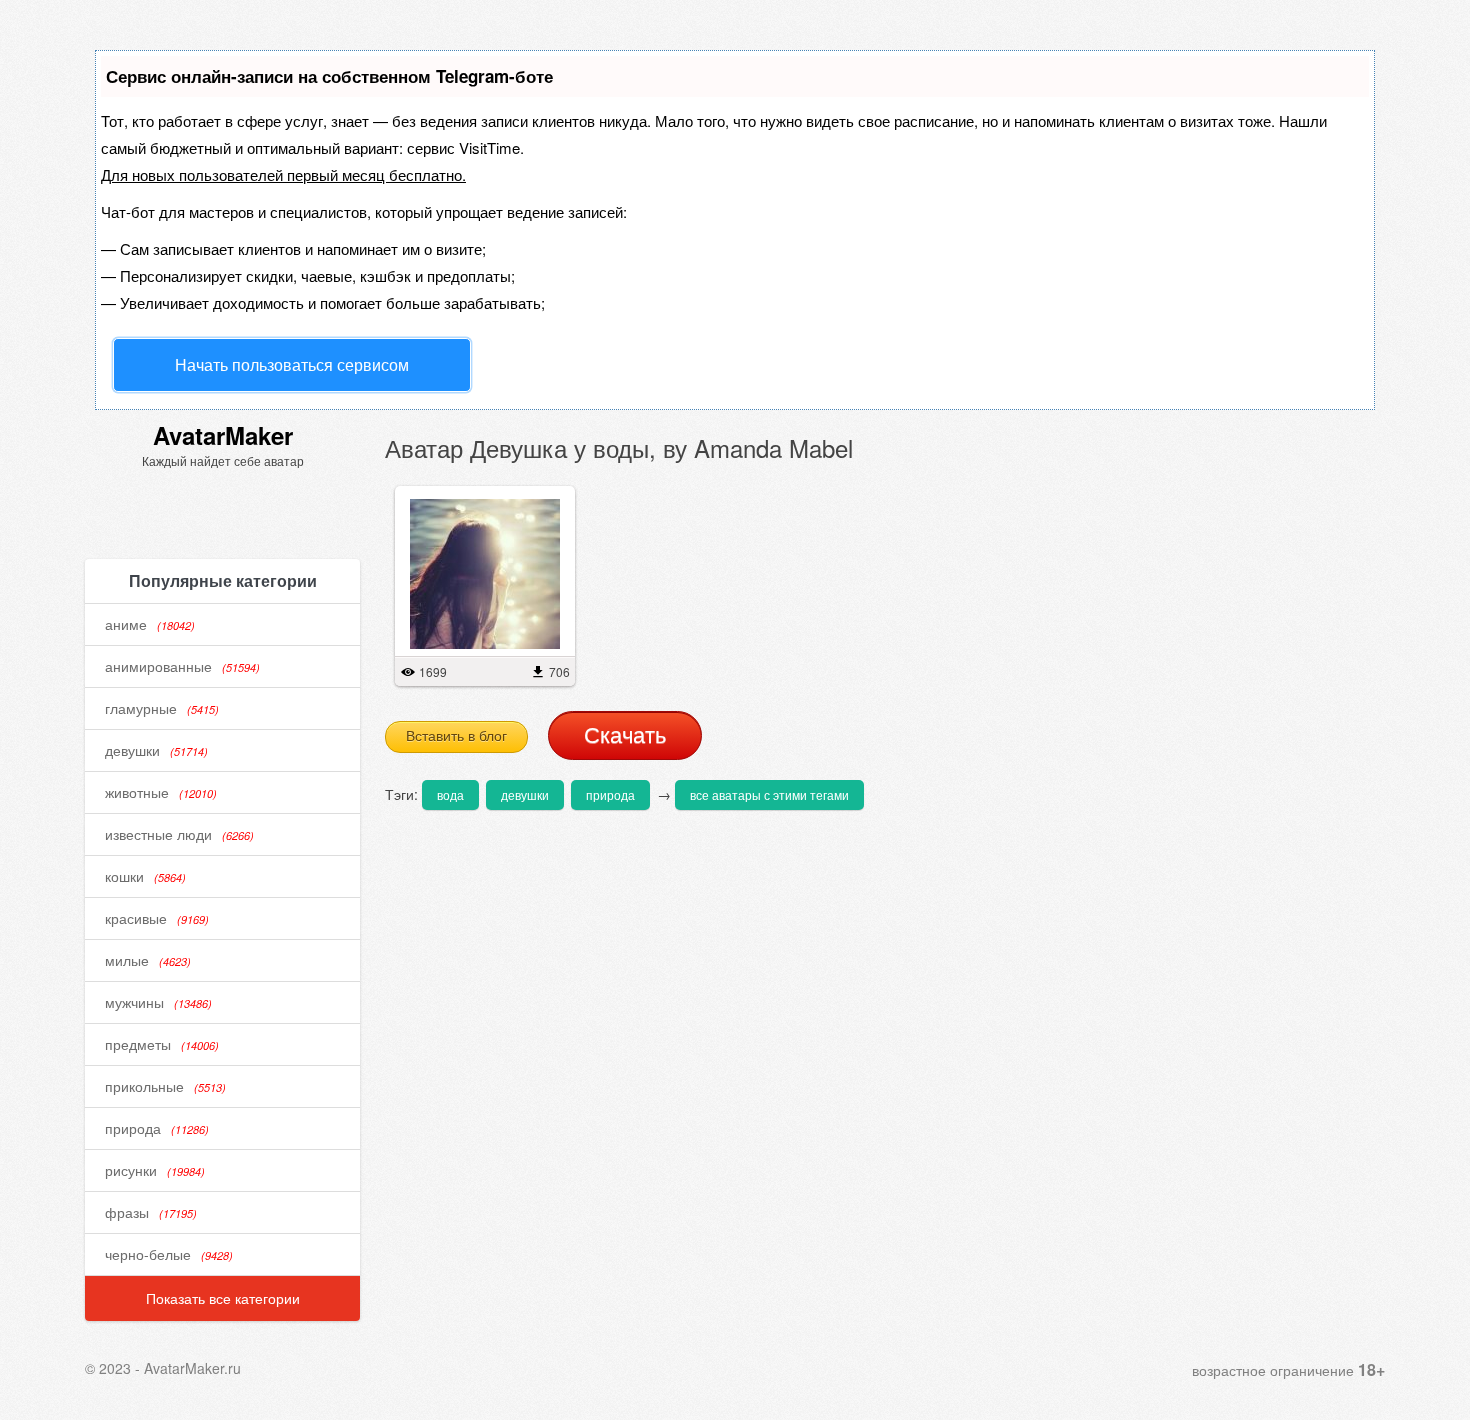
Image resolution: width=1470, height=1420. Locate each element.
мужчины (158, 1002)
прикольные (165, 1086)
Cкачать (625, 735)
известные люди (179, 834)
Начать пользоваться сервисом (292, 364)
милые (148, 960)
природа (157, 1128)
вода (450, 794)
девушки (156, 750)
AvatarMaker (223, 435)
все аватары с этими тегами (769, 794)
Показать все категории (223, 1298)
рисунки (155, 1170)
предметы (162, 1044)
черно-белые (169, 1254)
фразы (151, 1212)
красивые (157, 918)
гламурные (162, 708)
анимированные (182, 666)
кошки (145, 876)
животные (161, 792)
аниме (150, 624)
